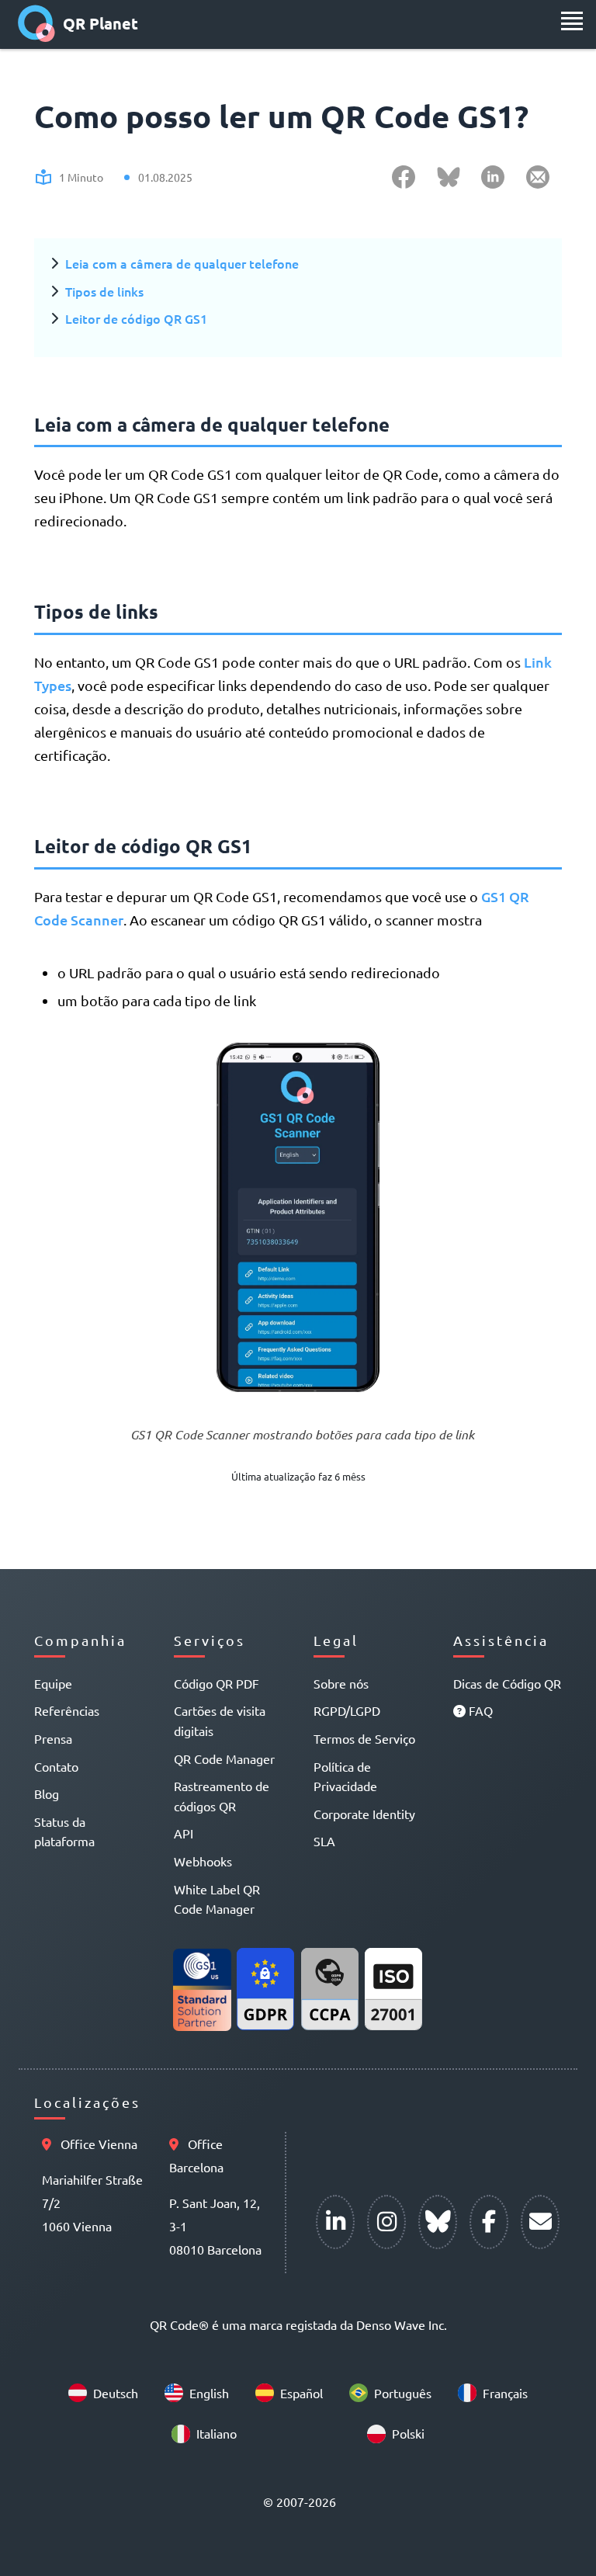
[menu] (572, 21)
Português (403, 2393)
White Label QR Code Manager (217, 1899)
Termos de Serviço (364, 1738)
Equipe (53, 1683)
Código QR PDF (217, 1683)
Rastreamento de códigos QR (222, 1796)
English (209, 2393)
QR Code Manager (224, 1758)
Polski (408, 2433)
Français (505, 2393)
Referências (67, 1710)
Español (301, 2393)
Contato (56, 1766)
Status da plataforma (64, 1831)
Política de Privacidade (345, 1776)
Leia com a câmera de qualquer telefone (182, 263)
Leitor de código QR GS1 (136, 318)
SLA (324, 1841)
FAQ (479, 1710)
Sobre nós (341, 1683)
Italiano (217, 2433)
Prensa (53, 1738)
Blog (47, 1793)
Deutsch (116, 2393)
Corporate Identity (364, 1814)
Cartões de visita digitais (220, 1720)
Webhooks (203, 1861)
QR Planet (100, 23)
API (184, 1833)
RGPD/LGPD (347, 1710)
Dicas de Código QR (507, 1683)
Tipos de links (104, 291)
